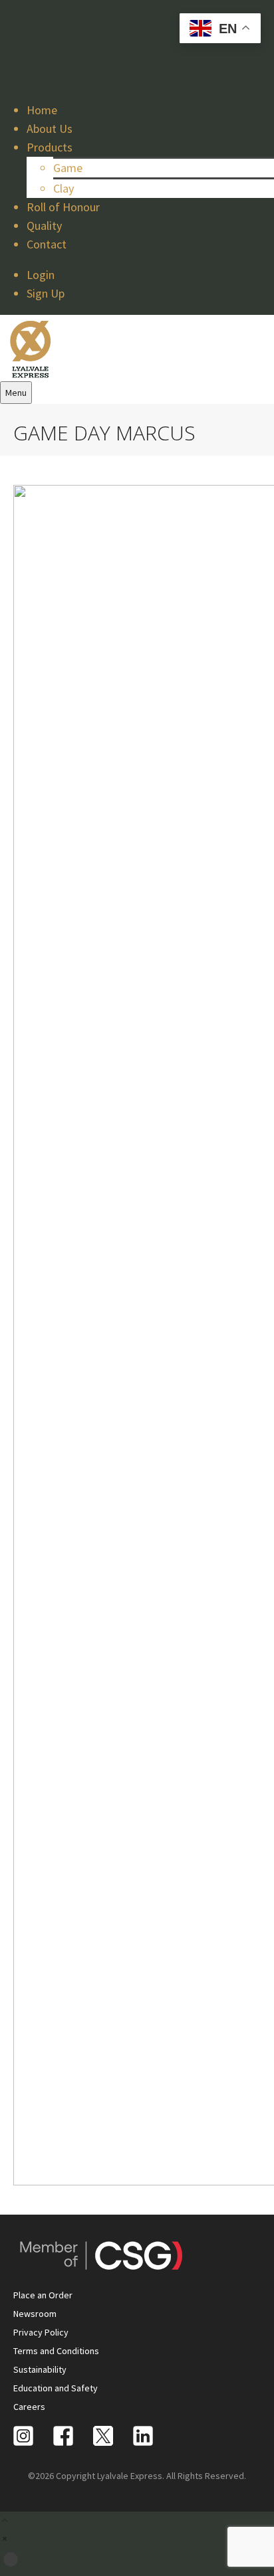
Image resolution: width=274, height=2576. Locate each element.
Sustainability (40, 2369)
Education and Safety (56, 2388)
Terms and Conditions (56, 2351)
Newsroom (35, 2314)
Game (68, 168)
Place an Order (43, 2295)
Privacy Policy (41, 2332)
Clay (64, 188)
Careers (29, 2407)
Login (41, 275)
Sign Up (46, 293)
